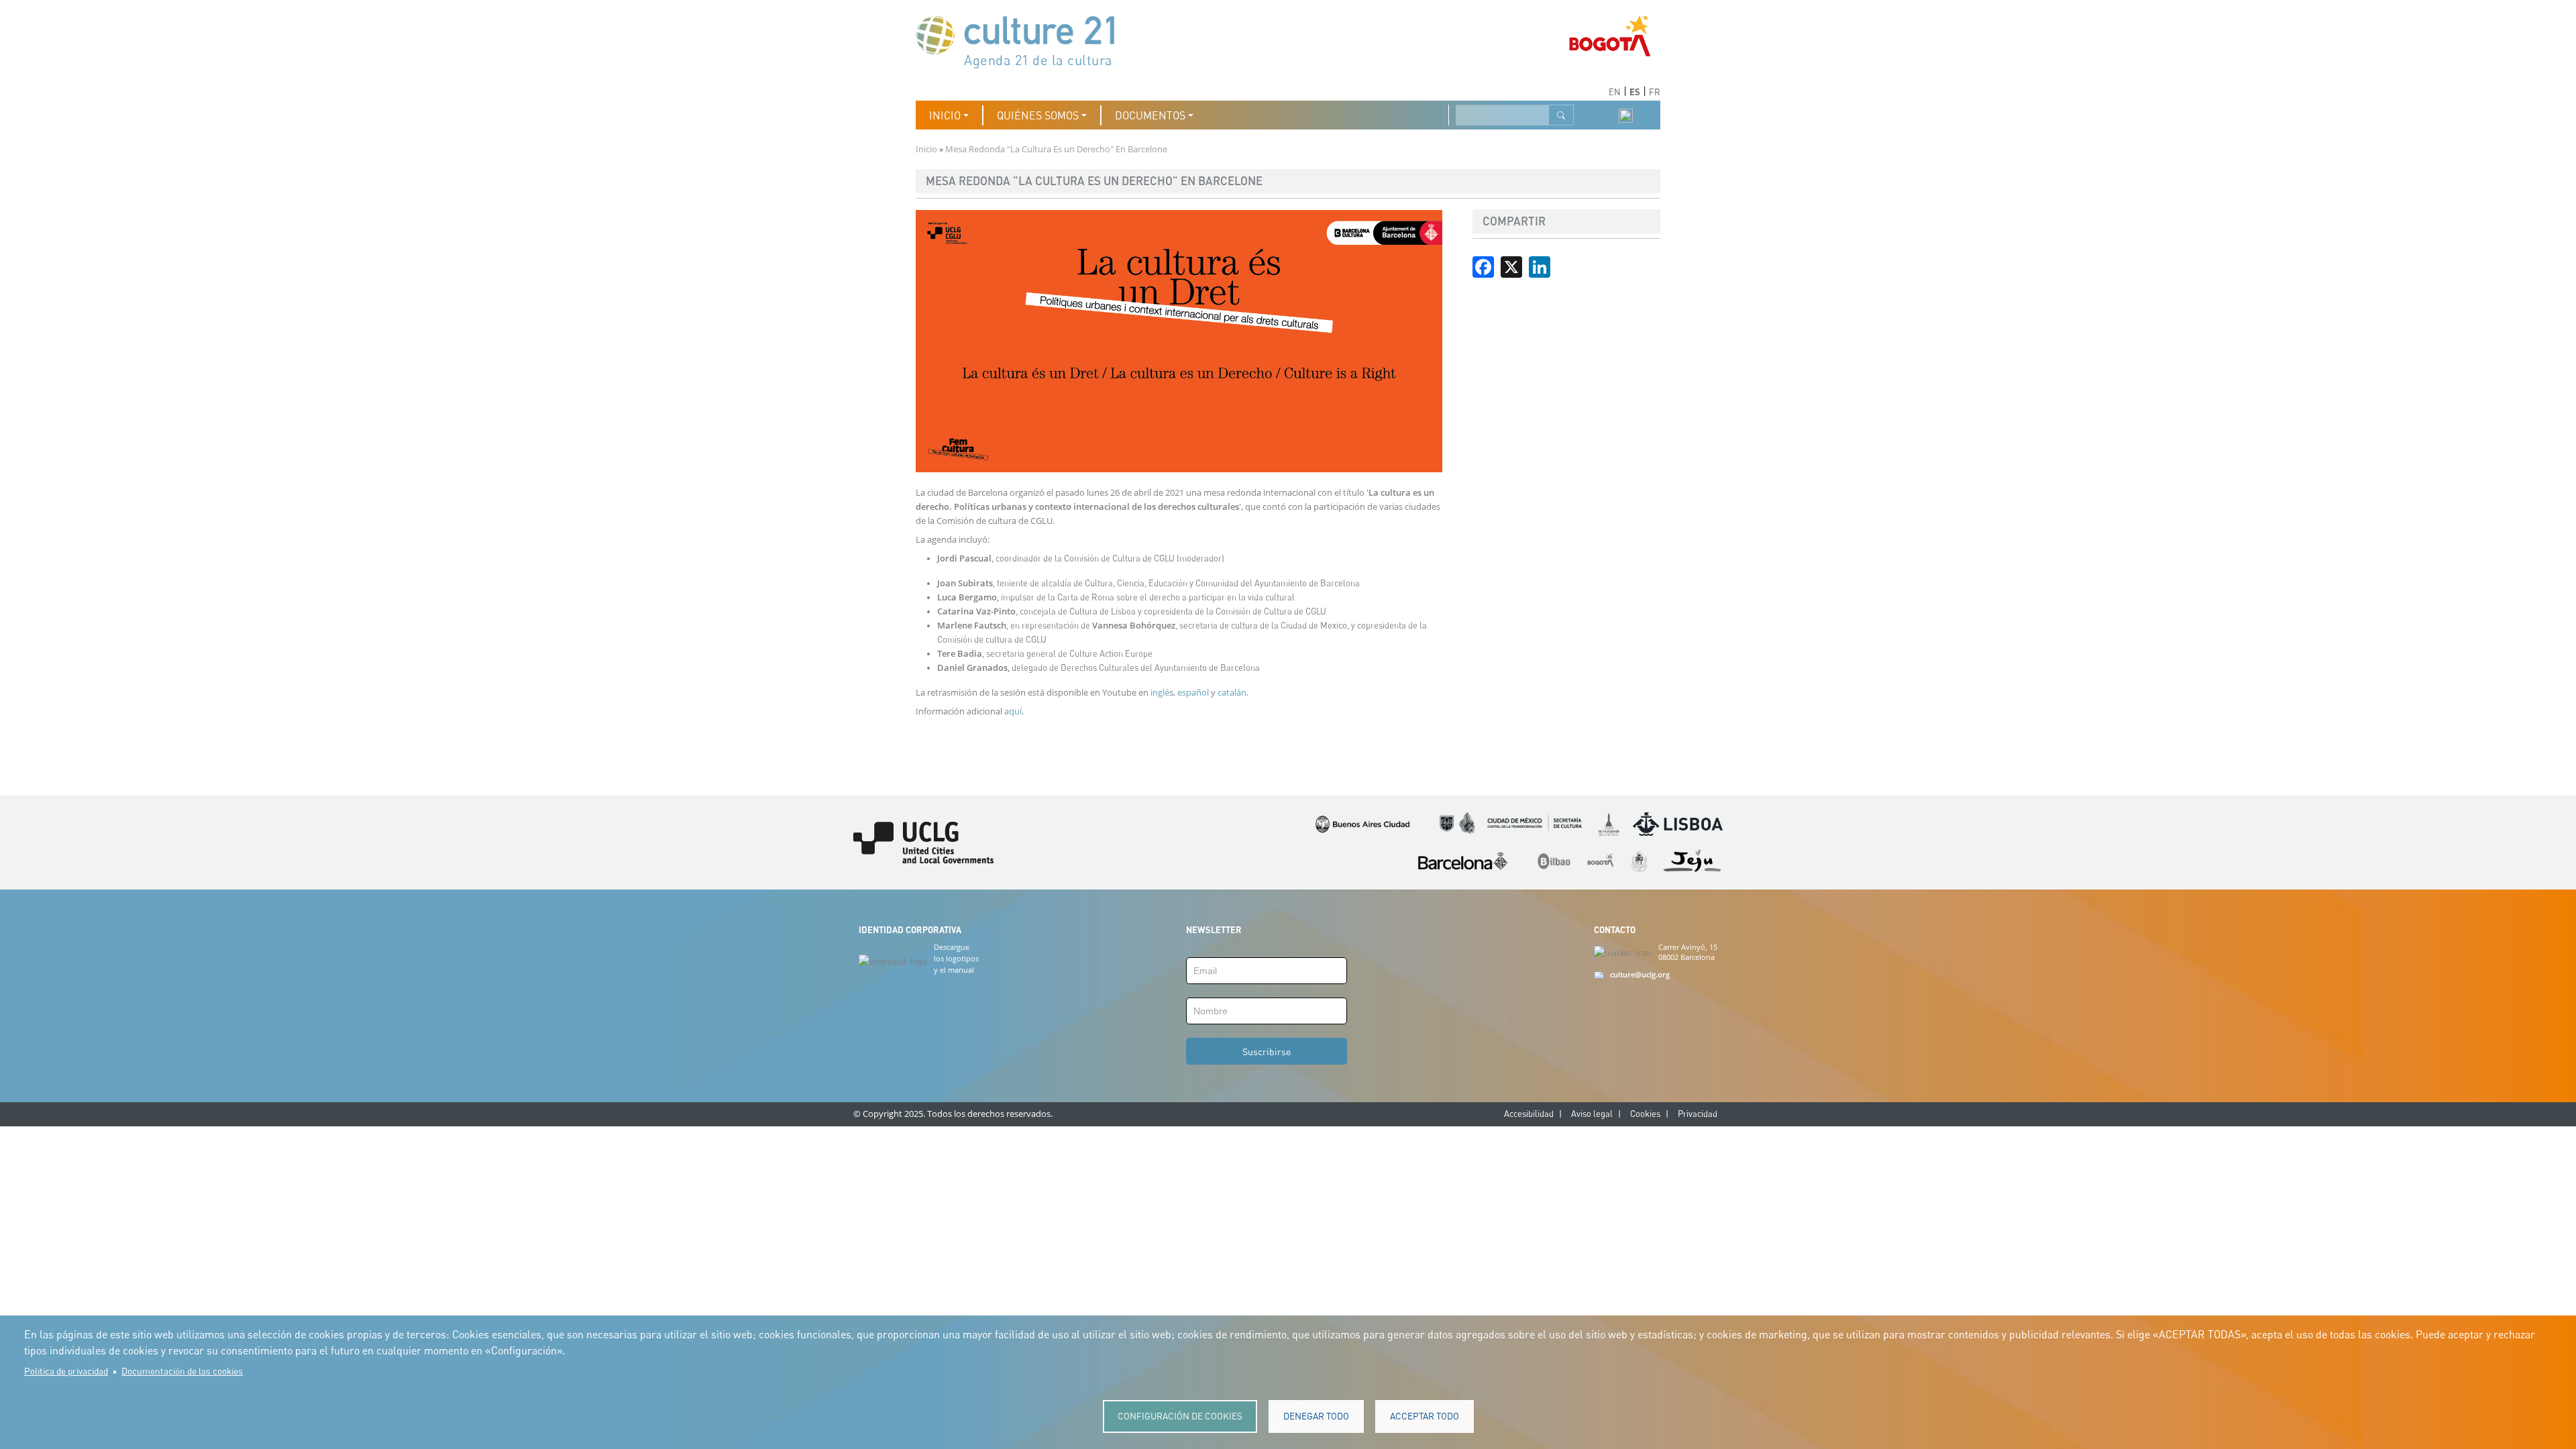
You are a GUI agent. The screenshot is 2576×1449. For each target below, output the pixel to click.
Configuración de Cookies (1180, 1416)
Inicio (926, 149)
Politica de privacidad (66, 1371)
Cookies (1645, 1114)
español (1194, 692)
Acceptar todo (1425, 1416)
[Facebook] (1483, 266)
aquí (1013, 711)
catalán (1232, 692)
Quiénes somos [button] (1038, 115)
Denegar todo (1316, 1416)
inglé (1160, 692)
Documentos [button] (1150, 115)
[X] (1511, 266)
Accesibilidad (1529, 1114)
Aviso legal (1592, 1114)
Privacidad (1698, 1114)
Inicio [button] (945, 115)
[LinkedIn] (1540, 266)
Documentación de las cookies (182, 1371)
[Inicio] (1022, 41)
